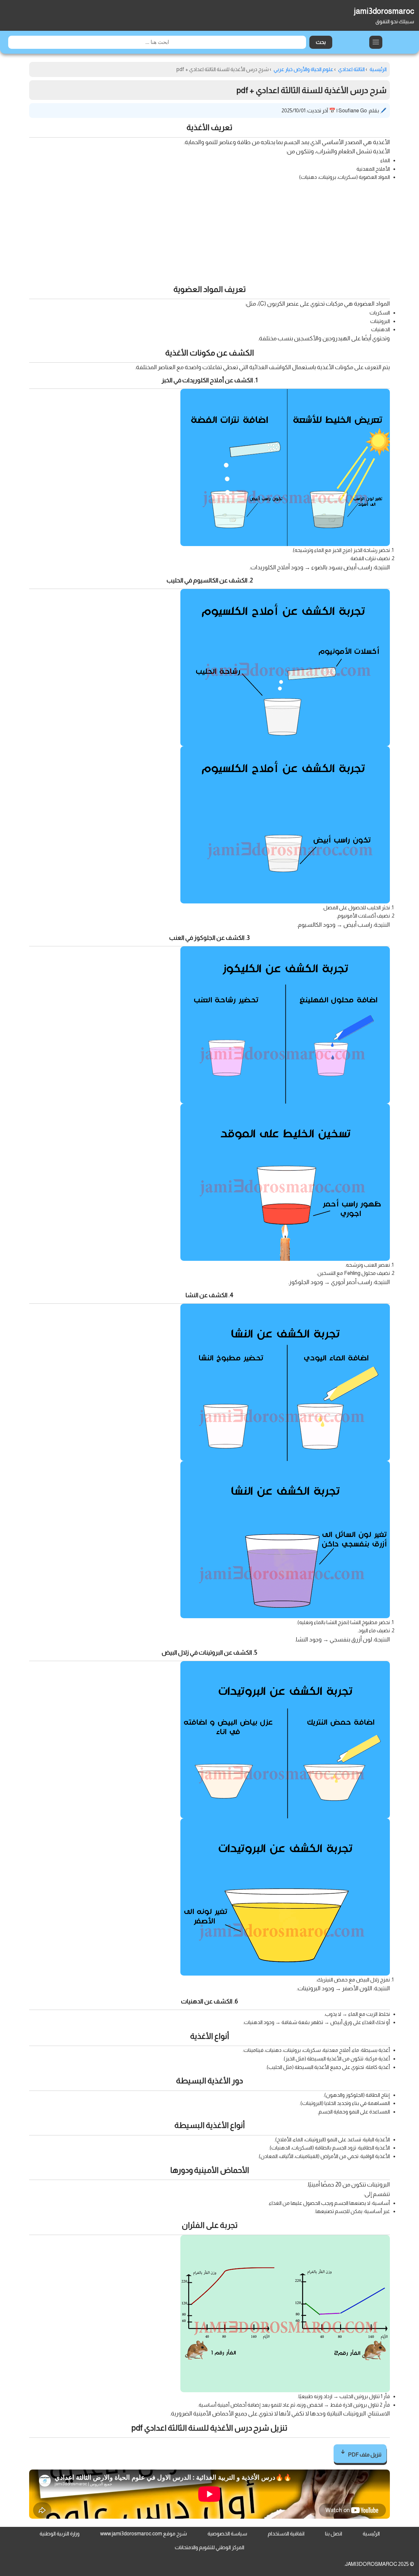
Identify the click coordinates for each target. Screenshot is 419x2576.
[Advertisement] (209, 231)
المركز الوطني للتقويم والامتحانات (209, 2547)
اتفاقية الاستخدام (286, 2534)
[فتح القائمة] (376, 42)
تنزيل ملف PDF (364, 2455)
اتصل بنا (334, 2534)
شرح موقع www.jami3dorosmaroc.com (144, 2534)
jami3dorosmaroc (384, 11)
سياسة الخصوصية (227, 2534)
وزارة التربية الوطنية (60, 2534)
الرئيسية (371, 2534)
